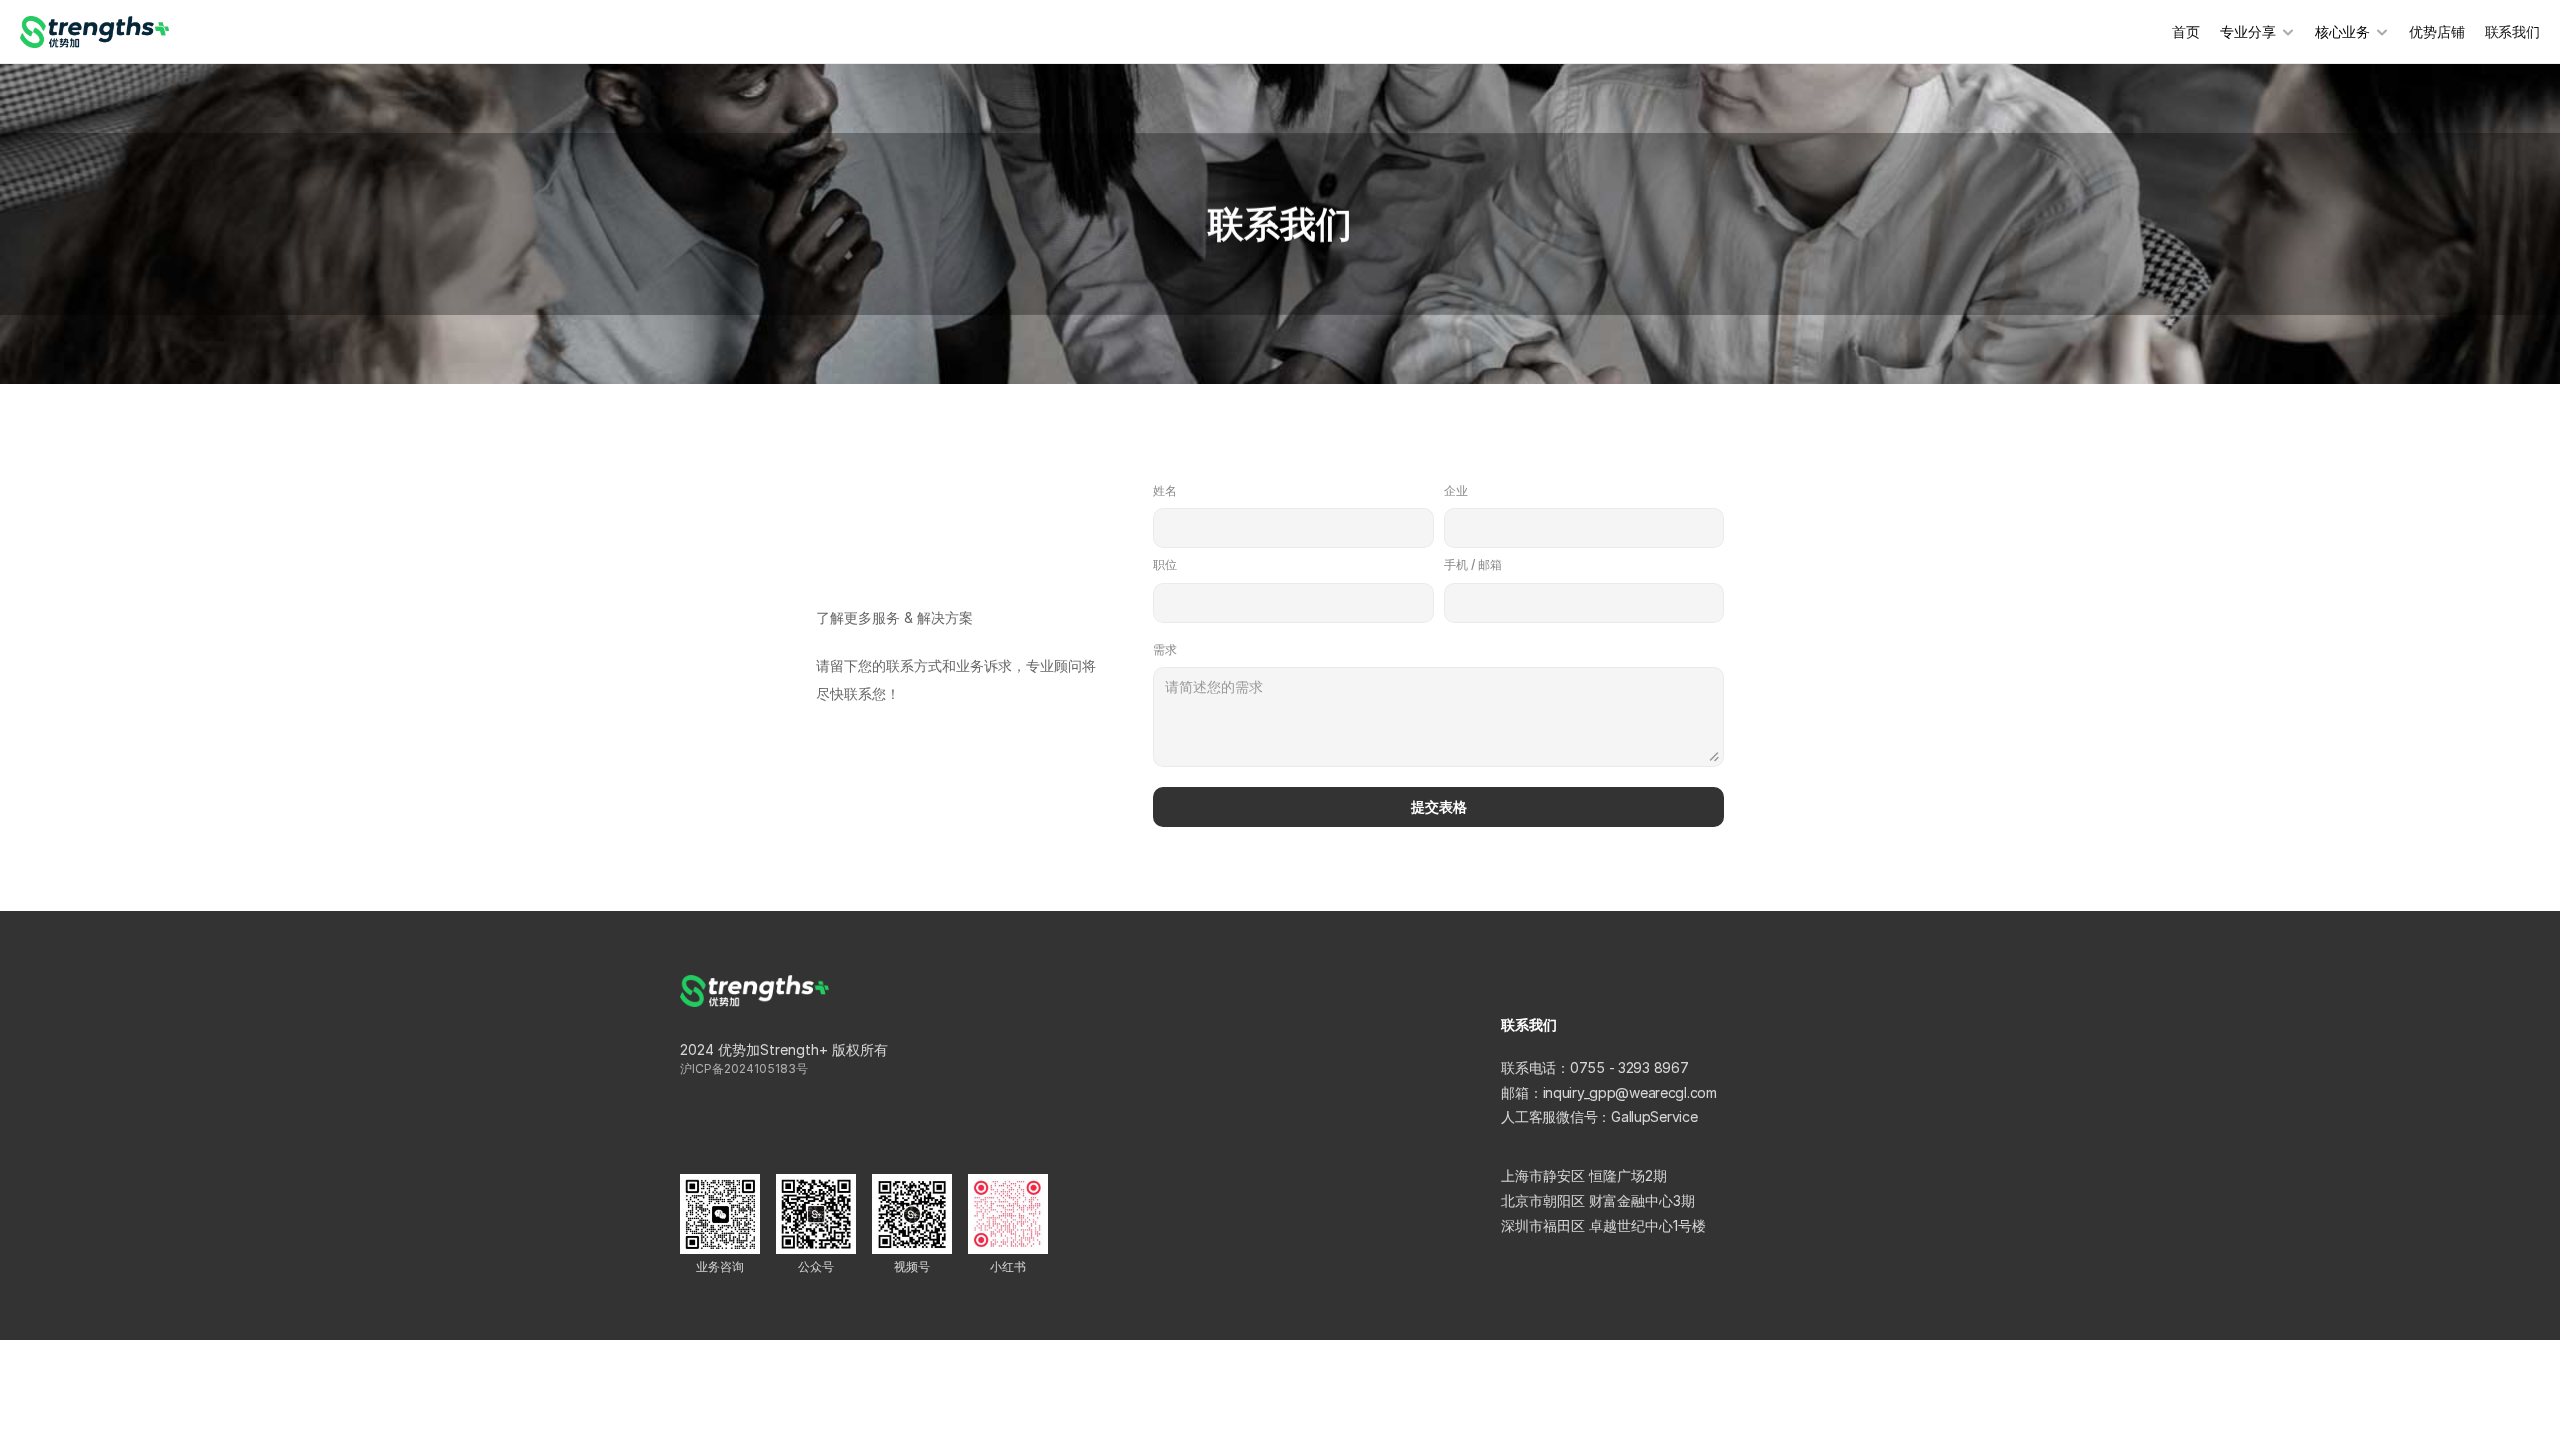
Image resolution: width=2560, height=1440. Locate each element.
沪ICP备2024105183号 (744, 1068)
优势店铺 (2436, 31)
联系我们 (2512, 31)
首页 (2186, 31)
